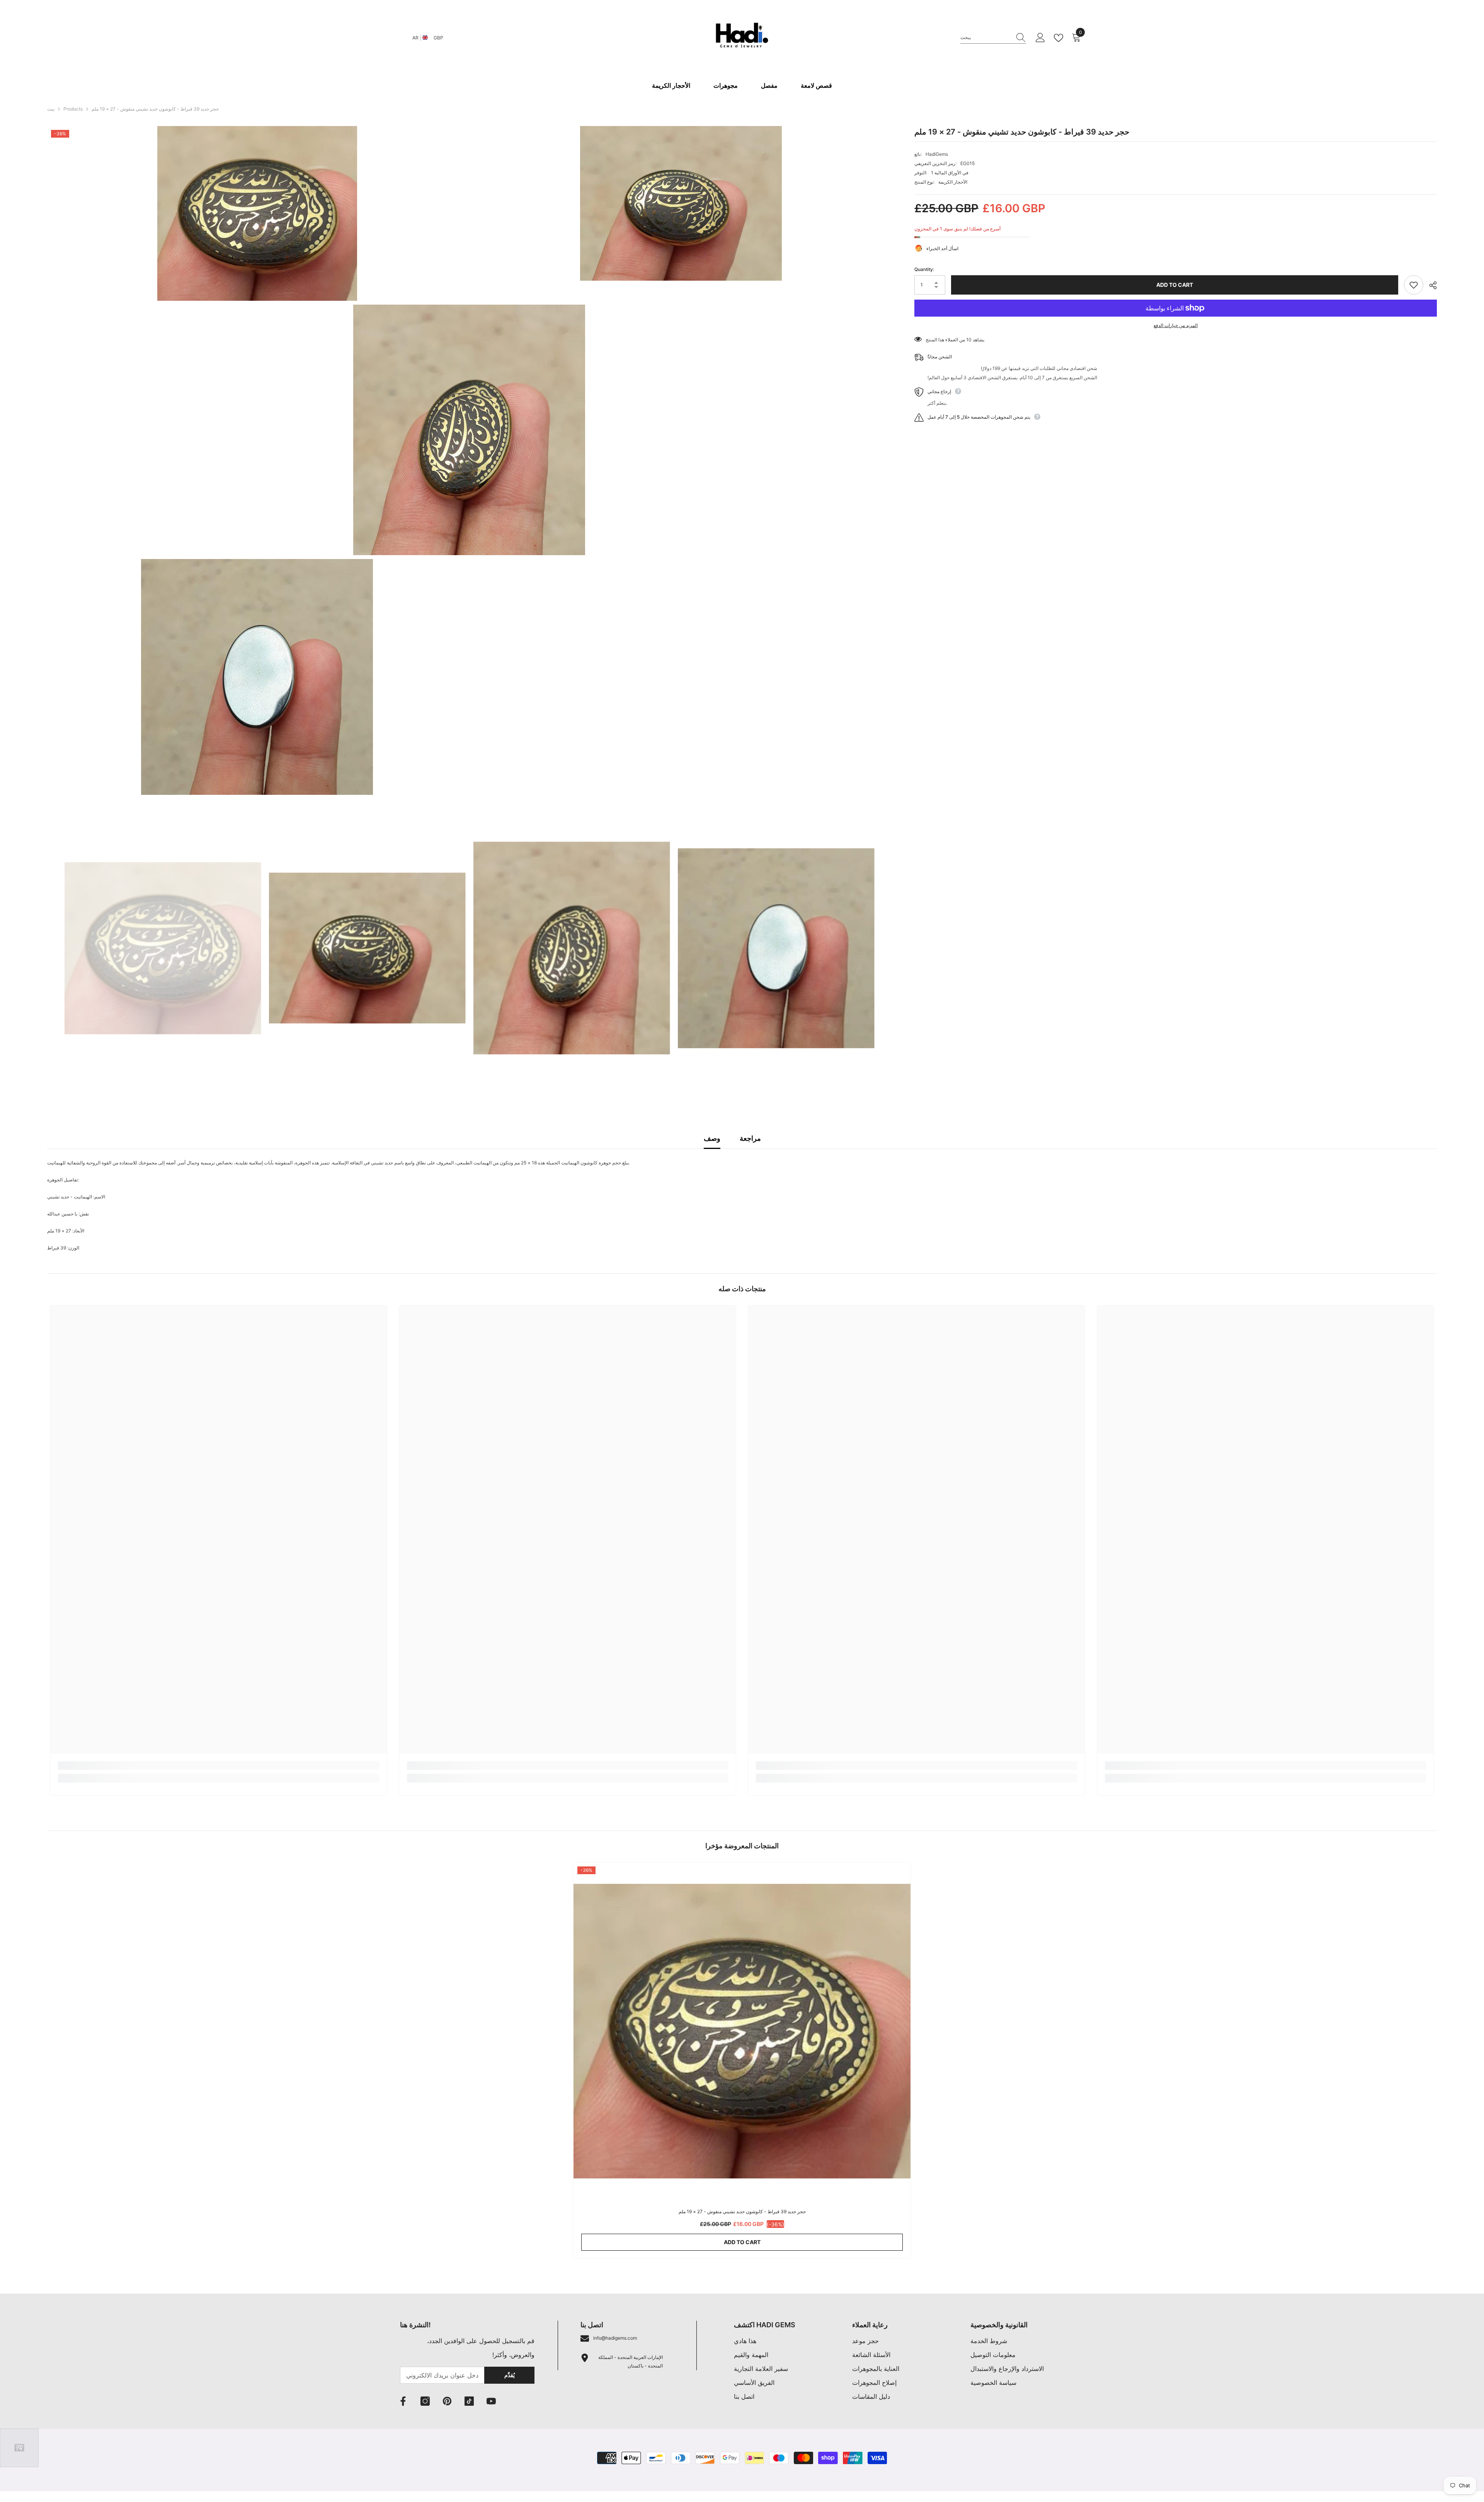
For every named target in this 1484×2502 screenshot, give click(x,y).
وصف (712, 1138)
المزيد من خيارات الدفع (1176, 325)
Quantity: (924, 269)
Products (73, 109)
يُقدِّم (510, 2375)
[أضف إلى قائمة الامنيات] (1414, 285)
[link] (219, 1766)
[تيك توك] (469, 2401)
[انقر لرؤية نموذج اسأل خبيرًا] (19, 2448)
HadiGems (937, 154)
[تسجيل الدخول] (1040, 38)
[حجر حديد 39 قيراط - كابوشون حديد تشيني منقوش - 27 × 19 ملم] (742, 2031)
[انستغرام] (425, 2401)
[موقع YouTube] (491, 2401)
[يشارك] (1430, 285)
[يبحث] (993, 38)
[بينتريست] (447, 2401)
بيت (51, 109)
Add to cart (1175, 285)
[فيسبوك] (403, 2401)
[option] (163, 948)
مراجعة (750, 1138)
